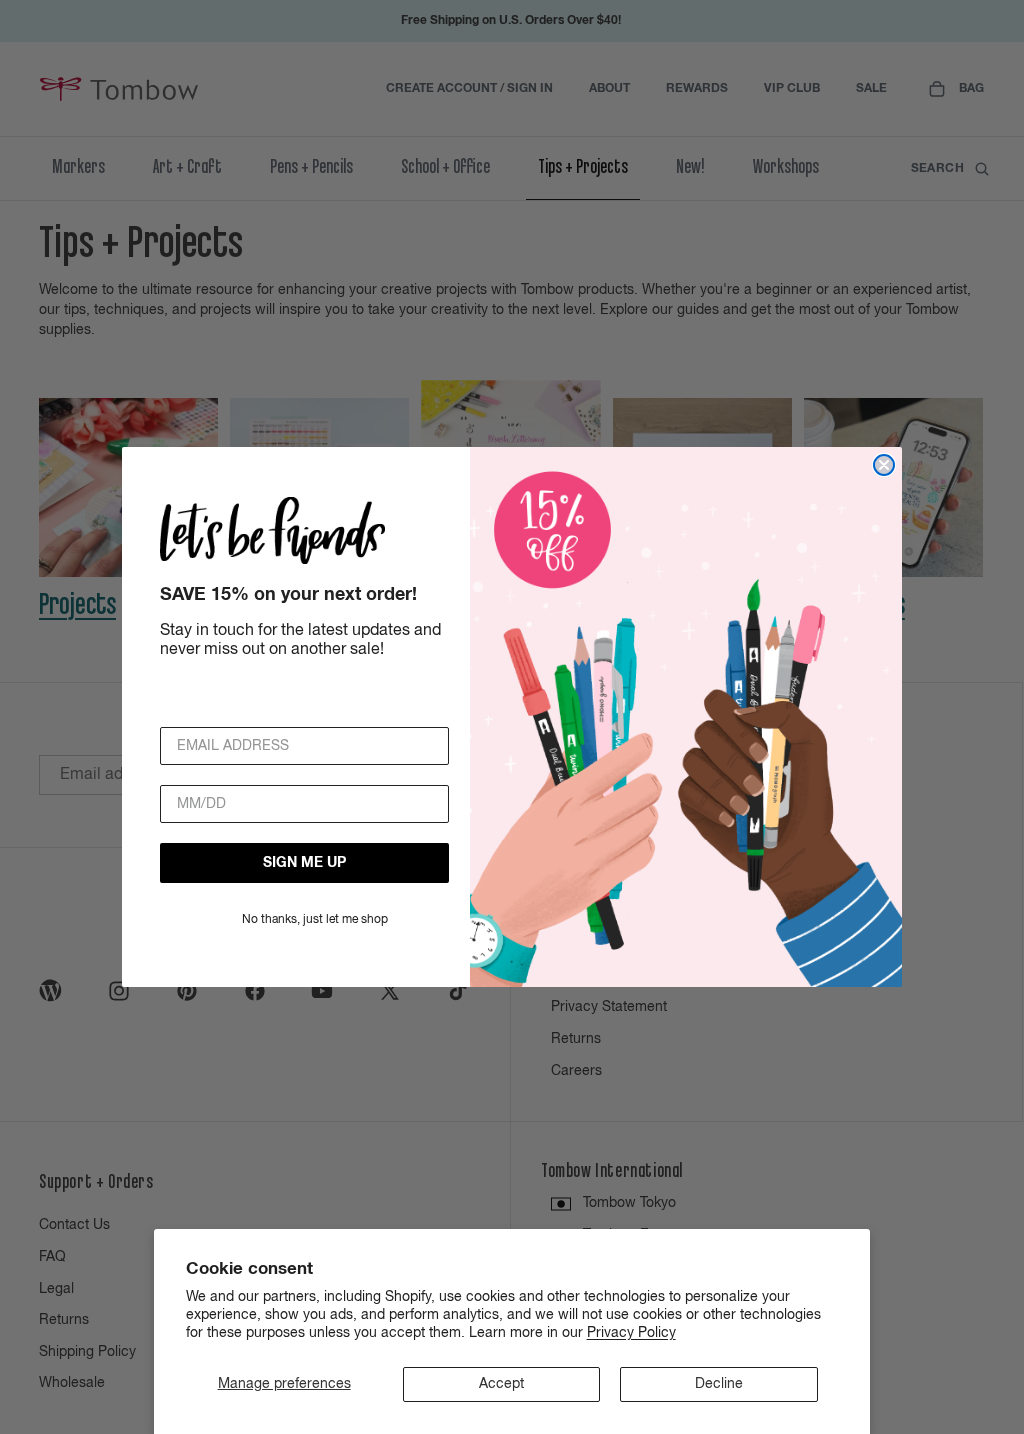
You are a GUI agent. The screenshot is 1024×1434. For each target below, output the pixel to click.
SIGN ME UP (304, 863)
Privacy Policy (631, 1333)
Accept (501, 1384)
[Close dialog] (884, 465)
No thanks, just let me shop (315, 920)
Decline (719, 1384)
